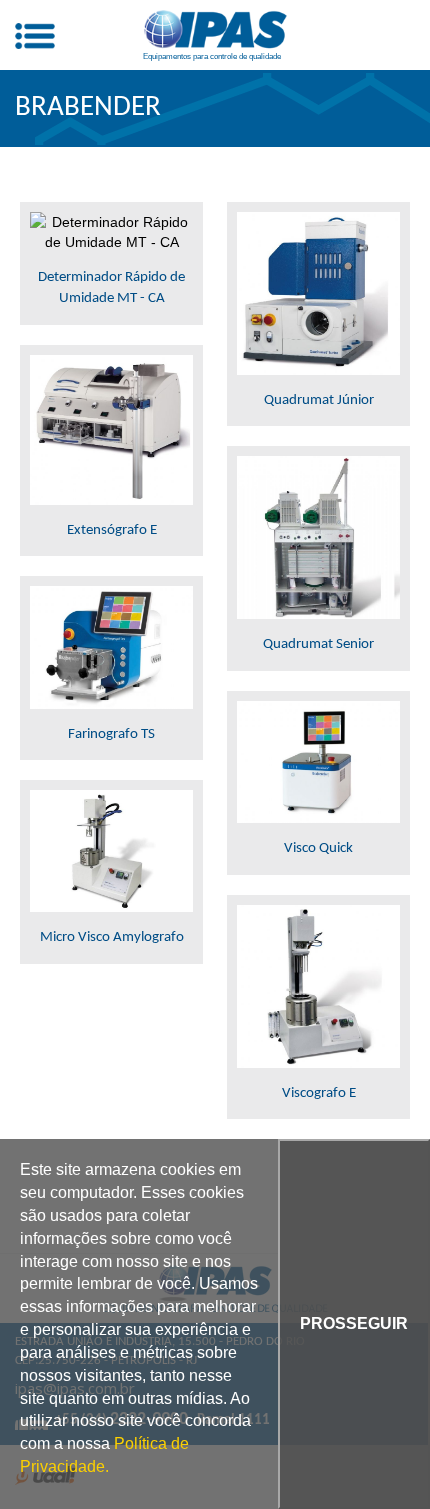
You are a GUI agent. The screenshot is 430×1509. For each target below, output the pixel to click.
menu (35, 36)
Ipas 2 (215, 30)
